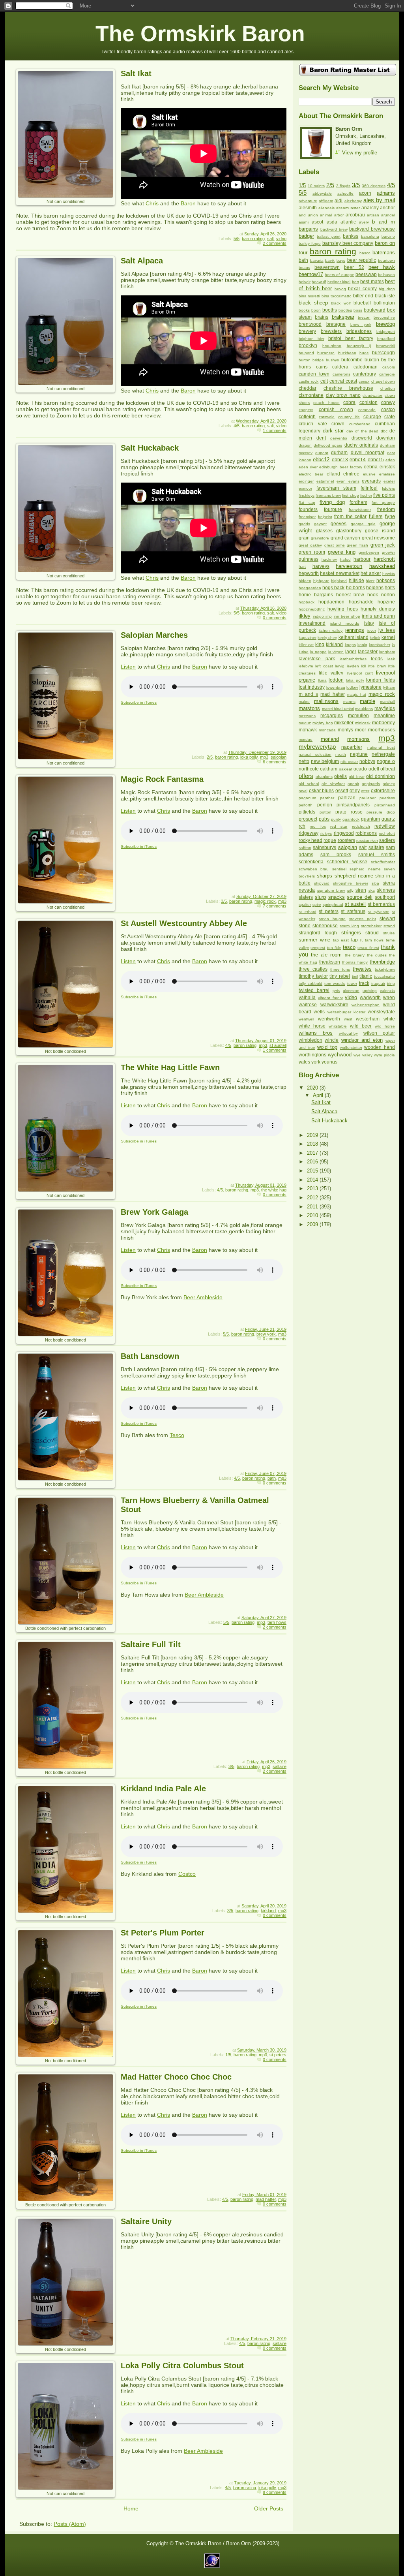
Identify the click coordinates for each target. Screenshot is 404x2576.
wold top (327, 1047)
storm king (349, 926)
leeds (377, 659)
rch (302, 826)
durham (339, 453)
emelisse (387, 474)
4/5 (237, 426)
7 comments (275, 906)
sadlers (387, 840)
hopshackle (361, 602)
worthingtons (312, 1055)
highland (339, 581)
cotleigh (307, 417)
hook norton (381, 595)
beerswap (366, 274)
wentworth (329, 1019)
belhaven (386, 275)
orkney (389, 784)
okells (340, 776)
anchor (387, 208)
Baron (188, 203)
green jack (383, 545)
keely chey (327, 638)
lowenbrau (336, 687)
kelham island (353, 637)
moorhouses (382, 730)
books (304, 310)
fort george (383, 503)
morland (330, 739)
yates (304, 1062)
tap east (341, 940)
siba (375, 883)
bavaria (317, 260)
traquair (378, 984)
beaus (304, 268)
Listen (128, 667)
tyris (336, 991)
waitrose (308, 1005)
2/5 (210, 757)
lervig (340, 666)
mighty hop (323, 723)
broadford (386, 339)
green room (312, 552)
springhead (333, 905)
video (281, 239)
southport (385, 897)
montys (345, 730)
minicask (363, 723)
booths (330, 310)
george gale (363, 524)
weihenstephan (366, 1005)
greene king (342, 552)
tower (352, 984)
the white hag (274, 1190)
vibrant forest (330, 998)
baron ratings (148, 52)
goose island (380, 531)
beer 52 (354, 267)
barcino (388, 236)
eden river (308, 467)
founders (308, 509)
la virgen (336, 652)
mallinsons (326, 701)
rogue (330, 840)
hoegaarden (310, 588)
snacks (337, 897)
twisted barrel (314, 990)
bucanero (326, 353)
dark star (333, 431)
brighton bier (311, 339)
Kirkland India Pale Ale (163, 1789)
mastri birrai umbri (338, 709)
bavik (330, 260)
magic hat (357, 694)
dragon (305, 445)
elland (333, 474)
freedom (386, 509)
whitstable (338, 1026)
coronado (367, 410)
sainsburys (325, 847)
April (319, 1095)
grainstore (320, 538)
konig (362, 645)
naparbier (352, 747)
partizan (347, 798)
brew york (266, 1334)
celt (324, 381)
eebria (371, 467)
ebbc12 (321, 459)
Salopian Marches (154, 635)
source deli (360, 897)
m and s (308, 694)
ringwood (344, 833)
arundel (388, 215)
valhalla (307, 998)
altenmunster (348, 208)
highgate (321, 581)
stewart (387, 919)
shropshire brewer (350, 883)
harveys (321, 566)
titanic (366, 976)
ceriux (364, 381)
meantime (384, 716)
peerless (387, 798)
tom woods (335, 984)
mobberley (383, 723)
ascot (317, 222)
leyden (353, 666)
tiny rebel (340, 976)
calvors (389, 367)
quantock (351, 819)
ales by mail (379, 200)
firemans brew (328, 495)
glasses (324, 531)
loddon (336, 680)
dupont (322, 453)
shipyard (322, 883)
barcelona (370, 236)
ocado (360, 769)
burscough (383, 353)
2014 (313, 1180)
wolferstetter (351, 1047)
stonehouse (325, 926)
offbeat (388, 769)
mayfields (385, 708)
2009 (313, 1224)
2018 (313, 1144)
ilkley (305, 616)
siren (361, 890)
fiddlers (388, 488)
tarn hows (277, 1622)
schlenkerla (311, 862)
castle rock (309, 381)
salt (270, 239)
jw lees (387, 630)
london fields (381, 680)
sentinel (339, 869)
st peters (278, 2055)
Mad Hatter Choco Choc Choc (176, 2077)
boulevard (375, 310)
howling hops (343, 609)
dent (321, 438)
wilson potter (379, 1033)
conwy (388, 402)
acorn (365, 193)
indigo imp (323, 616)
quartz (388, 819)
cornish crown (336, 410)
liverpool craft (360, 673)
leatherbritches (353, 659)
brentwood (310, 324)
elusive (369, 474)
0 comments (275, 618)
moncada (327, 730)
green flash (357, 545)
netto (304, 761)
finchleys (307, 495)
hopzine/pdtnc (312, 609)
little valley (331, 673)
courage (372, 417)
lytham (389, 687)
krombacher (380, 645)
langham (387, 652)
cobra (349, 402)
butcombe (352, 360)
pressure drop (381, 812)
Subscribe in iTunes (139, 702)
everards (371, 481)
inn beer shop (347, 616)
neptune (359, 754)
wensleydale (381, 1012)
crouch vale (313, 424)
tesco (349, 947)
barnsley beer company (348, 243)
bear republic (362, 260)
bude (364, 353)
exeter (389, 481)
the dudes (377, 955)
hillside (356, 581)
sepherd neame (365, 869)
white (389, 1019)
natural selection (315, 754)
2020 (313, 1088)
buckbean (347, 353)
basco (365, 253)
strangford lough (318, 933)
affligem (326, 201)
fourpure (333, 509)
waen (389, 998)
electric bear (311, 474)
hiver (370, 581)
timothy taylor (313, 976)
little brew (377, 666)
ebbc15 (376, 460)
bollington (384, 303)
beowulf (319, 282)
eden (390, 460)
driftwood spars (328, 445)
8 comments (275, 2492)
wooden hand (380, 1047)
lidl (363, 666)
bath (272, 1478)
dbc (384, 431)
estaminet (325, 481)
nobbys (367, 761)
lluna (322, 680)
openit (353, 784)
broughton (332, 346)
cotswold (327, 417)
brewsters (331, 331)
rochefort (387, 833)
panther (327, 798)
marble (368, 701)
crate (390, 417)
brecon (364, 317)
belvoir (305, 282)
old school (309, 784)
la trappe (318, 652)
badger (306, 236)
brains (322, 317)
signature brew (331, 890)
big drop (387, 289)
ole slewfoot (333, 784)
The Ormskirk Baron (200, 34)
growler (388, 552)
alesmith (308, 208)
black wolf (341, 303)
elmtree (351, 474)
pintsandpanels (353, 805)
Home (131, 2508)
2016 (313, 1162)
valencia (387, 991)
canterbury (365, 374)
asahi (304, 222)
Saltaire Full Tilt (151, 1644)
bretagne (336, 324)
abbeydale (322, 193)
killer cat (306, 645)
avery (364, 222)
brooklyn (308, 346)
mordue (306, 739)
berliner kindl (339, 282)
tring (391, 984)
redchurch (361, 826)
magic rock (265, 901)
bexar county (362, 289)
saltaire (280, 1766)
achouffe (345, 193)
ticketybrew (385, 969)
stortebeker (371, 926)
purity (336, 819)
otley (355, 791)
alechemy (353, 201)
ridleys (326, 833)
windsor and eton (362, 1040)
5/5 (237, 239)
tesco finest (368, 948)
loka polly (249, 757)
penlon (325, 805)
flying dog (332, 502)
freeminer (307, 517)
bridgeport (386, 332)
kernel (388, 637)
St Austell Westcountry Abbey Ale (184, 923)
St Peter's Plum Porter (163, 1933)
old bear (357, 777)
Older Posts (269, 2508)
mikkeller (344, 723)
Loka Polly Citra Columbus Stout (182, 2366)
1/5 (228, 2055)
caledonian (366, 367)
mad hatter (266, 2199)
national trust (381, 747)
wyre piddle (384, 1055)
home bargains (316, 595)
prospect (308, 819)
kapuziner (308, 638)
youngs (329, 1062)
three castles (313, 969)
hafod (345, 559)
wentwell (306, 1019)
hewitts (389, 574)
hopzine (386, 602)
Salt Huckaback (150, 448)
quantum (370, 819)
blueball (362, 303)
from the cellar (350, 517)
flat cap (307, 503)
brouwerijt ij (359, 346)
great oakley (310, 545)
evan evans (348, 481)
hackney (329, 559)
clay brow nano (343, 395)
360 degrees (374, 186)
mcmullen (358, 716)
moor (361, 730)
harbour (362, 559)
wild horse (385, 1026)
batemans (384, 253)
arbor (339, 215)
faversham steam (336, 488)
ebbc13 (340, 460)
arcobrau (355, 215)
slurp (320, 897)
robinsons (366, 833)
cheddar (308, 388)
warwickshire (334, 1005)
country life (349, 417)
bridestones (359, 331)
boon (316, 310)
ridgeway (309, 833)
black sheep (313, 303)
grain (304, 538)
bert (355, 282)
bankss (351, 236)
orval (303, 791)
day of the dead (363, 431)
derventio (339, 438)
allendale (327, 208)
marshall (387, 702)
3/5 (224, 901)
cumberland (360, 424)
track (364, 983)
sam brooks (336, 855)
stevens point (363, 919)
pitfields (307, 812)
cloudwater (372, 396)
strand (389, 926)
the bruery (355, 955)
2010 (313, 1215)
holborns (355, 588)
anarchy (370, 208)
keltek (375, 638)
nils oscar (349, 762)
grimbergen (369, 552)
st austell (278, 1045)
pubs (324, 819)
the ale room (326, 955)
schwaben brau (314, 869)
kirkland (268, 1911)
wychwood (340, 1055)
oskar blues (322, 791)
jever (372, 630)
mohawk (308, 730)
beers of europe (339, 275)
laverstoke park (317, 659)
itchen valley (331, 630)
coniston (368, 402)
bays (341, 260)
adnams (386, 193)
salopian (279, 757)
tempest (318, 948)
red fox (318, 826)
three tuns (340, 969)
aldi (339, 201)
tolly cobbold (310, 984)
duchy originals (361, 445)
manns (349, 702)
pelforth (306, 805)
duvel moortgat (368, 453)
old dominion (381, 776)
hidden (305, 581)
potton (325, 812)
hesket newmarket (339, 573)
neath (341, 754)
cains (322, 367)
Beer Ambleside (203, 1297)
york (316, 1062)
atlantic (348, 222)
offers (306, 776)
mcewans (307, 716)
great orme (335, 545)
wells (319, 1012)
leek (391, 659)
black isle (385, 296)
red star (339, 826)
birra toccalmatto (337, 296)
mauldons (364, 709)
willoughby (348, 1033)
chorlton (388, 388)
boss (358, 310)
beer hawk (382, 267)
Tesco (177, 1435)
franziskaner (360, 510)
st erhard (308, 912)
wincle (332, 1040)
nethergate (383, 754)
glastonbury (349, 531)
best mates (372, 282)
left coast (324, 666)
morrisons (358, 739)
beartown (386, 260)
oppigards (371, 784)
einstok (387, 467)
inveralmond (312, 623)
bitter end (363, 296)
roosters (346, 840)
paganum (307, 798)
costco (388, 410)
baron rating (253, 239)
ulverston (351, 991)
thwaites (362, 969)
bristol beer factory (351, 338)
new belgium (325, 761)
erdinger (306, 481)
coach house (326, 403)
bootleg (345, 310)
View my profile (360, 153)
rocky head (310, 840)
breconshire (384, 317)
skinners (386, 890)
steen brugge (332, 919)
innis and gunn (378, 616)
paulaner (368, 798)
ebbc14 (358, 460)
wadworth (370, 998)
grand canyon (345, 538)
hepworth (309, 573)
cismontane (311, 395)
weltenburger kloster (346, 1012)
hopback (307, 602)
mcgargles (332, 716)
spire (317, 905)
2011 (313, 1207)
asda (332, 222)
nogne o (386, 761)
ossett (342, 791)
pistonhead (385, 805)
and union (308, 215)
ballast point (328, 236)
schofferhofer (383, 862)
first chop (350, 495)
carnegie (387, 374)
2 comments (275, 243)
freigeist (325, 517)
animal (326, 215)
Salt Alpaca (142, 261)
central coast (343, 381)
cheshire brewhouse (348, 388)
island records (345, 623)
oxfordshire (383, 791)
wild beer (361, 1026)
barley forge (310, 243)
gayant (320, 524)
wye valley (363, 1055)
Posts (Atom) (70, 2524)
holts (390, 588)
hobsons (386, 581)
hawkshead (382, 566)
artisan (373, 215)
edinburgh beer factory (340, 467)
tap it (357, 940)
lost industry (312, 687)
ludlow (352, 687)
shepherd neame (354, 876)
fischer (366, 495)
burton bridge (311, 360)
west (348, 1019)
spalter (305, 905)
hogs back (333, 588)
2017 (313, 1153)
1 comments (275, 430)
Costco (187, 1874)
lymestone (370, 687)
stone (305, 926)
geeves (339, 524)
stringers (351, 933)
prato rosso (349, 812)
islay (369, 623)
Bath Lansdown (150, 1356)
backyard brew (334, 229)
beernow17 (311, 274)
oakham (329, 769)
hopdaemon (331, 602)
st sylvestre (379, 912)
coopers (306, 410)
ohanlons (324, 777)
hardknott (384, 559)
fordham (358, 502)
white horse (312, 1026)
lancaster (368, 652)
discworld (362, 438)
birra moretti (309, 296)
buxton (372, 360)
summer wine (314, 940)
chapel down (383, 381)
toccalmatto (384, 976)
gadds (304, 524)
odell (374, 769)
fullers (376, 516)
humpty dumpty (378, 609)
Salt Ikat (136, 73)
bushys (332, 360)
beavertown (327, 267)
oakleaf (346, 769)
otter (365, 791)
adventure (308, 201)
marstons (309, 708)
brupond (306, 353)
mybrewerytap (317, 747)
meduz (305, 723)
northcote (309, 769)
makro (304, 702)
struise (389, 933)
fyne (390, 516)
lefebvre (306, 666)
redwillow (385, 826)
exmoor (305, 488)
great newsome (378, 538)
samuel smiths (377, 855)
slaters (306, 897)
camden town (314, 374)
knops (350, 645)
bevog (340, 289)
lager (351, 652)
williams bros (316, 1033)
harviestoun (349, 566)
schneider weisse (347, 862)
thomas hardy (355, 962)
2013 (313, 1188)
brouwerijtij (385, 346)
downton (386, 438)
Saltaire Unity (146, 2221)
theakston (330, 962)
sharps (325, 876)
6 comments (275, 762)
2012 (313, 1198)
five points (384, 495)
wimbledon (310, 1040)
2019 (313, 1135)
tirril (355, 976)
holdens (375, 588)
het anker (371, 573)
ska (372, 890)
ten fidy (334, 948)
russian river (367, 841)
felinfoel (369, 488)
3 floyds (343, 186)
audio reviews (188, 52)
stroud (372, 933)
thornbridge (382, 962)
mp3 (264, 757)
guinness (309, 559)
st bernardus (381, 904)
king (320, 644)
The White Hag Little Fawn (170, 1067)
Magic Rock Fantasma (162, 779)
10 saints (316, 186)
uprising (370, 991)
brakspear (343, 317)
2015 (313, 1171)
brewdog (385, 324)
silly (350, 890)
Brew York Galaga (154, 1212)
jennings (355, 630)
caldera (340, 367)
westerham (368, 1019)
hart (302, 566)
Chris (152, 203)
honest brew (350, 595)
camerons (341, 374)
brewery (307, 331)
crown (338, 424)
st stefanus (353, 911)
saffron (305, 848)
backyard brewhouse (372, 229)
